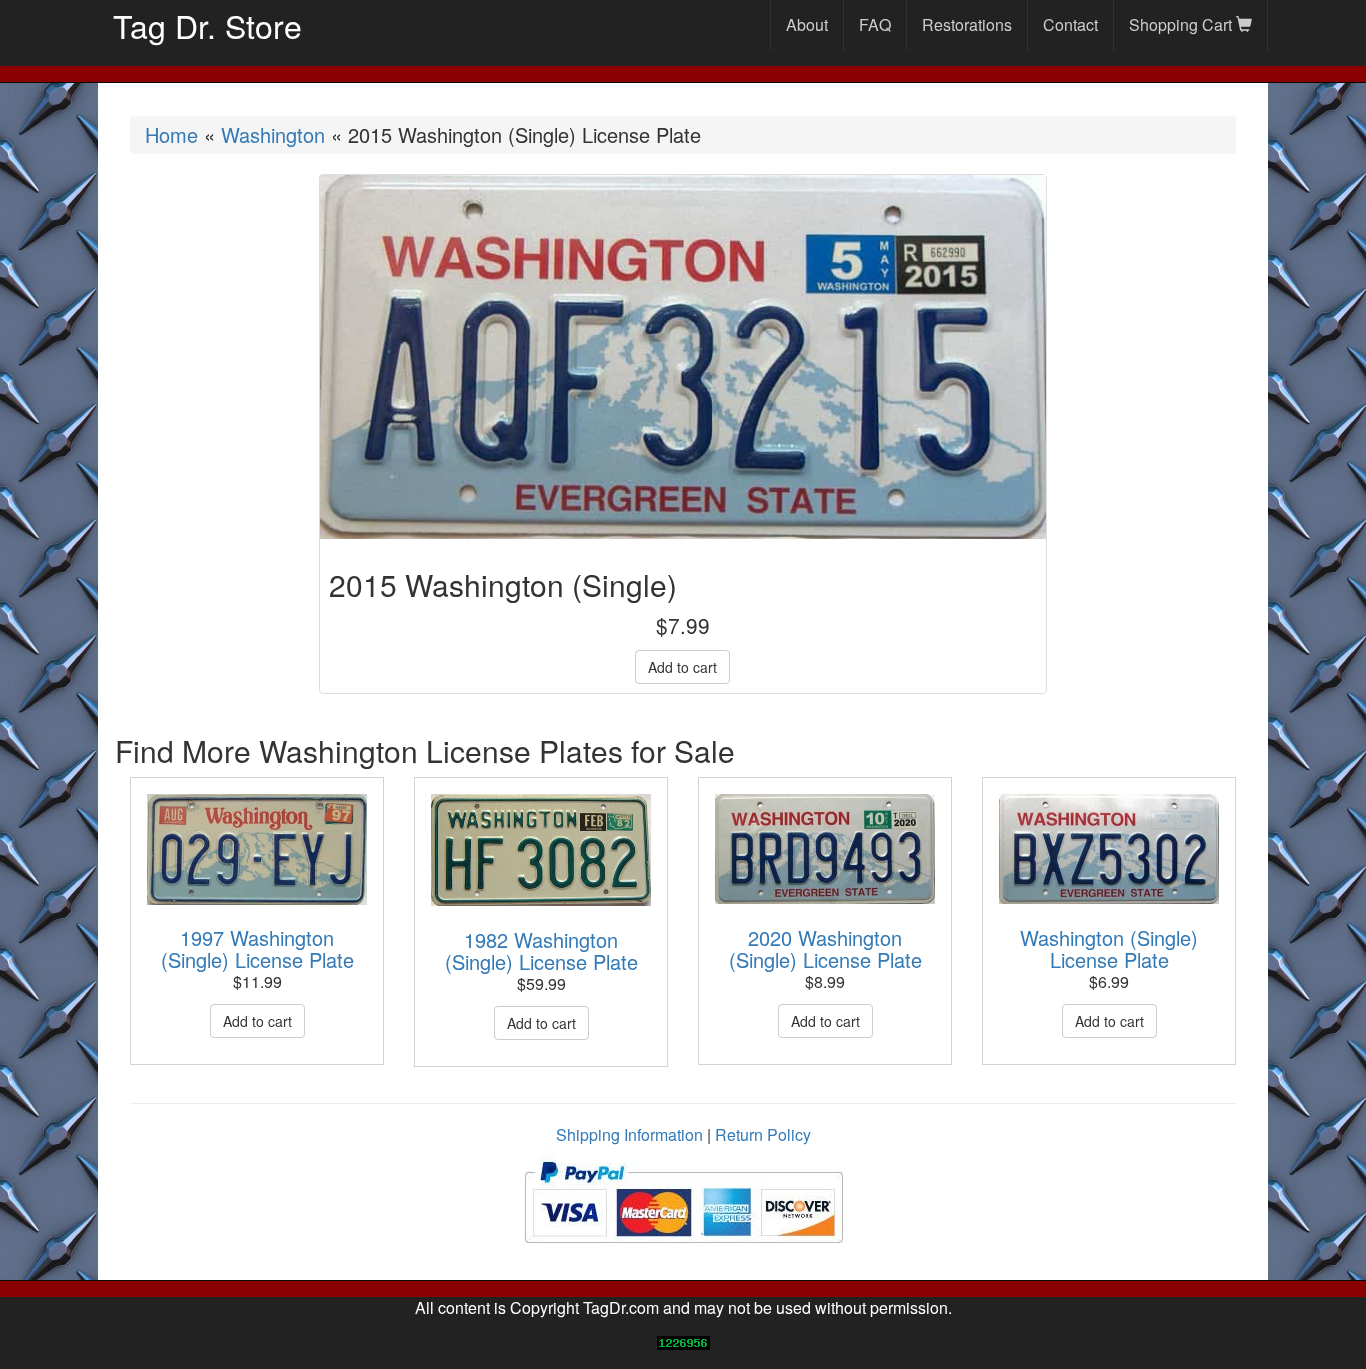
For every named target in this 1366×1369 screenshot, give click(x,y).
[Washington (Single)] (1109, 849)
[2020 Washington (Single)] (825, 849)
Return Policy (763, 1134)
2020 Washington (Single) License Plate (825, 948)
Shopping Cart (1182, 24)
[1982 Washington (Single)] (541, 850)
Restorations (967, 24)
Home (171, 134)
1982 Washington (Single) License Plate (541, 950)
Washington (273, 134)
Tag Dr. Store (207, 25)
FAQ (875, 24)
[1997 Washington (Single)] (257, 849)
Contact (1070, 24)
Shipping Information (629, 1134)
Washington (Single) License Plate (1109, 948)
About (807, 24)
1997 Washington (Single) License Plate (257, 948)
